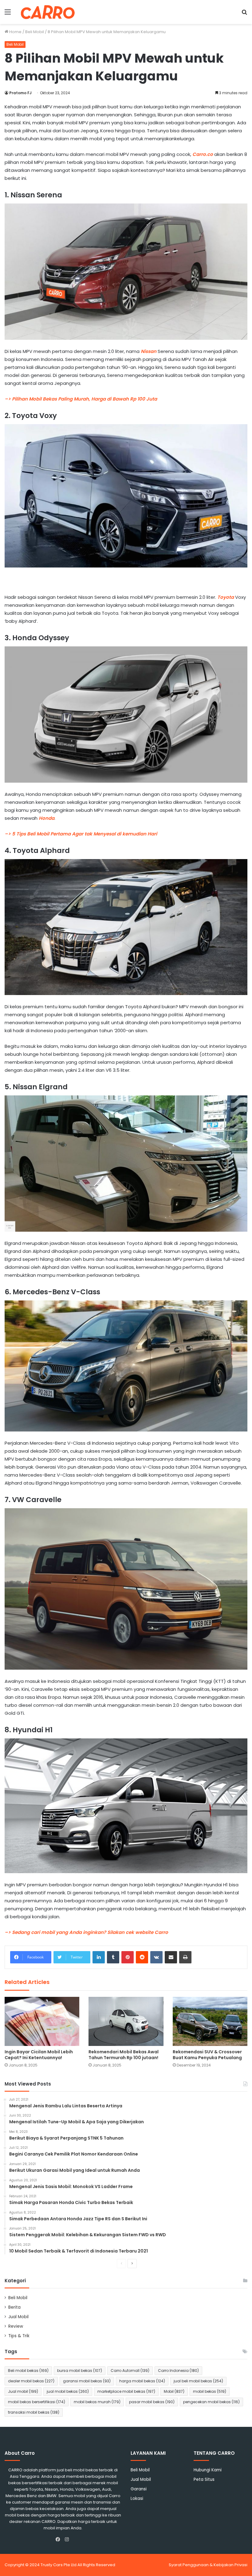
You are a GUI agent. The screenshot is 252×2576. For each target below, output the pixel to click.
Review (16, 2326)
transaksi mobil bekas (34, 2412)
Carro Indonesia (178, 2371)
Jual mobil (23, 2391)
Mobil (174, 2391)
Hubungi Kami (208, 2470)
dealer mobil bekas (31, 2381)
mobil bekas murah (97, 2402)
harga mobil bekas (142, 2381)
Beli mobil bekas (28, 2371)
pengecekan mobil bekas (211, 2402)
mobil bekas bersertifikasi (37, 2402)
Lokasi (137, 2499)
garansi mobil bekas (87, 2381)
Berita (14, 2307)
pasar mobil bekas (152, 2402)
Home (15, 32)
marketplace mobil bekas (126, 2391)
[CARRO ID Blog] (48, 12)
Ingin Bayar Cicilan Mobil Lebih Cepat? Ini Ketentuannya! (39, 2055)
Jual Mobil (18, 2317)
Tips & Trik (19, 2336)
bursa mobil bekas (80, 2371)
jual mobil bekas (68, 2391)
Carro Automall (130, 2371)
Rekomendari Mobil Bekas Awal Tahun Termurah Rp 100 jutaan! (124, 2055)
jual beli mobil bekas (198, 2381)
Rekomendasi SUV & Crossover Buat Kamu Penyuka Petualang (207, 2055)
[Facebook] (59, 2539)
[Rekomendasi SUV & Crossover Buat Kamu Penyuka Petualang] (210, 2021)
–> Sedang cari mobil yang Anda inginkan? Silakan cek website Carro (86, 1932)
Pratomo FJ (20, 93)
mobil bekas (210, 2391)
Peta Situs (204, 2479)
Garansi (139, 2489)
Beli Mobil (35, 32)
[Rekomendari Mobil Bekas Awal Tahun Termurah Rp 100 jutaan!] (126, 2021)
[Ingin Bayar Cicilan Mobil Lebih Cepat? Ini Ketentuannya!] (42, 2021)
